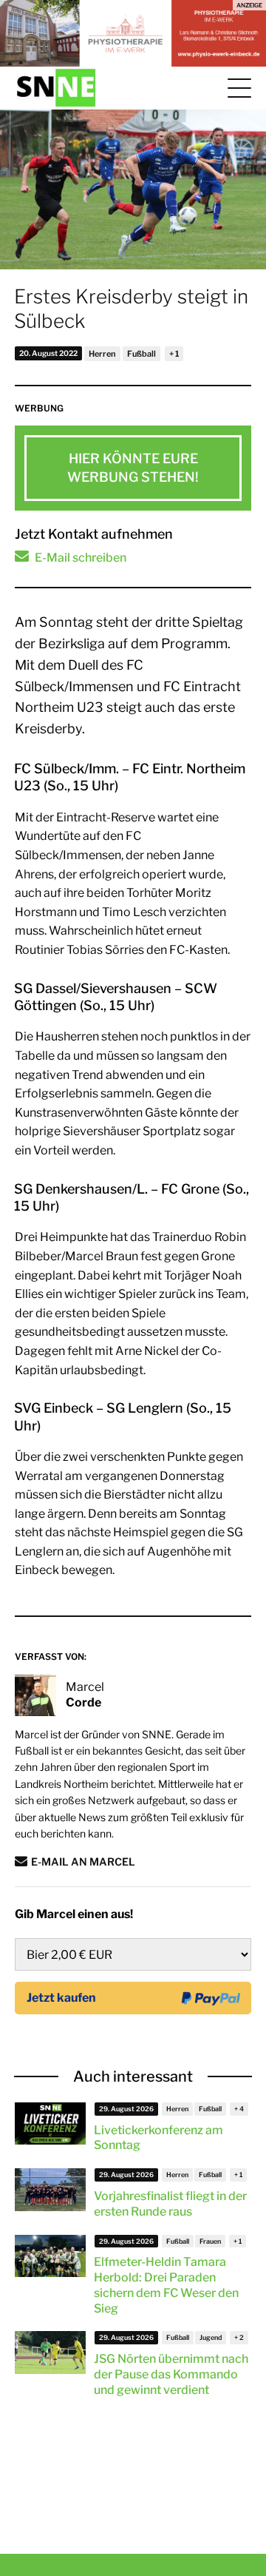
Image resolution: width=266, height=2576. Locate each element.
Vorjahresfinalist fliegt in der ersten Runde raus (170, 2204)
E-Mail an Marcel (83, 1862)
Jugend (211, 2337)
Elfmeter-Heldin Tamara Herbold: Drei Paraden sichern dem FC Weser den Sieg (166, 2285)
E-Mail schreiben (81, 558)
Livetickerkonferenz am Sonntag (158, 2138)
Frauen (210, 2241)
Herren (102, 354)
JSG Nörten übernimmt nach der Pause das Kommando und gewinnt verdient (171, 2374)
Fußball (141, 354)
